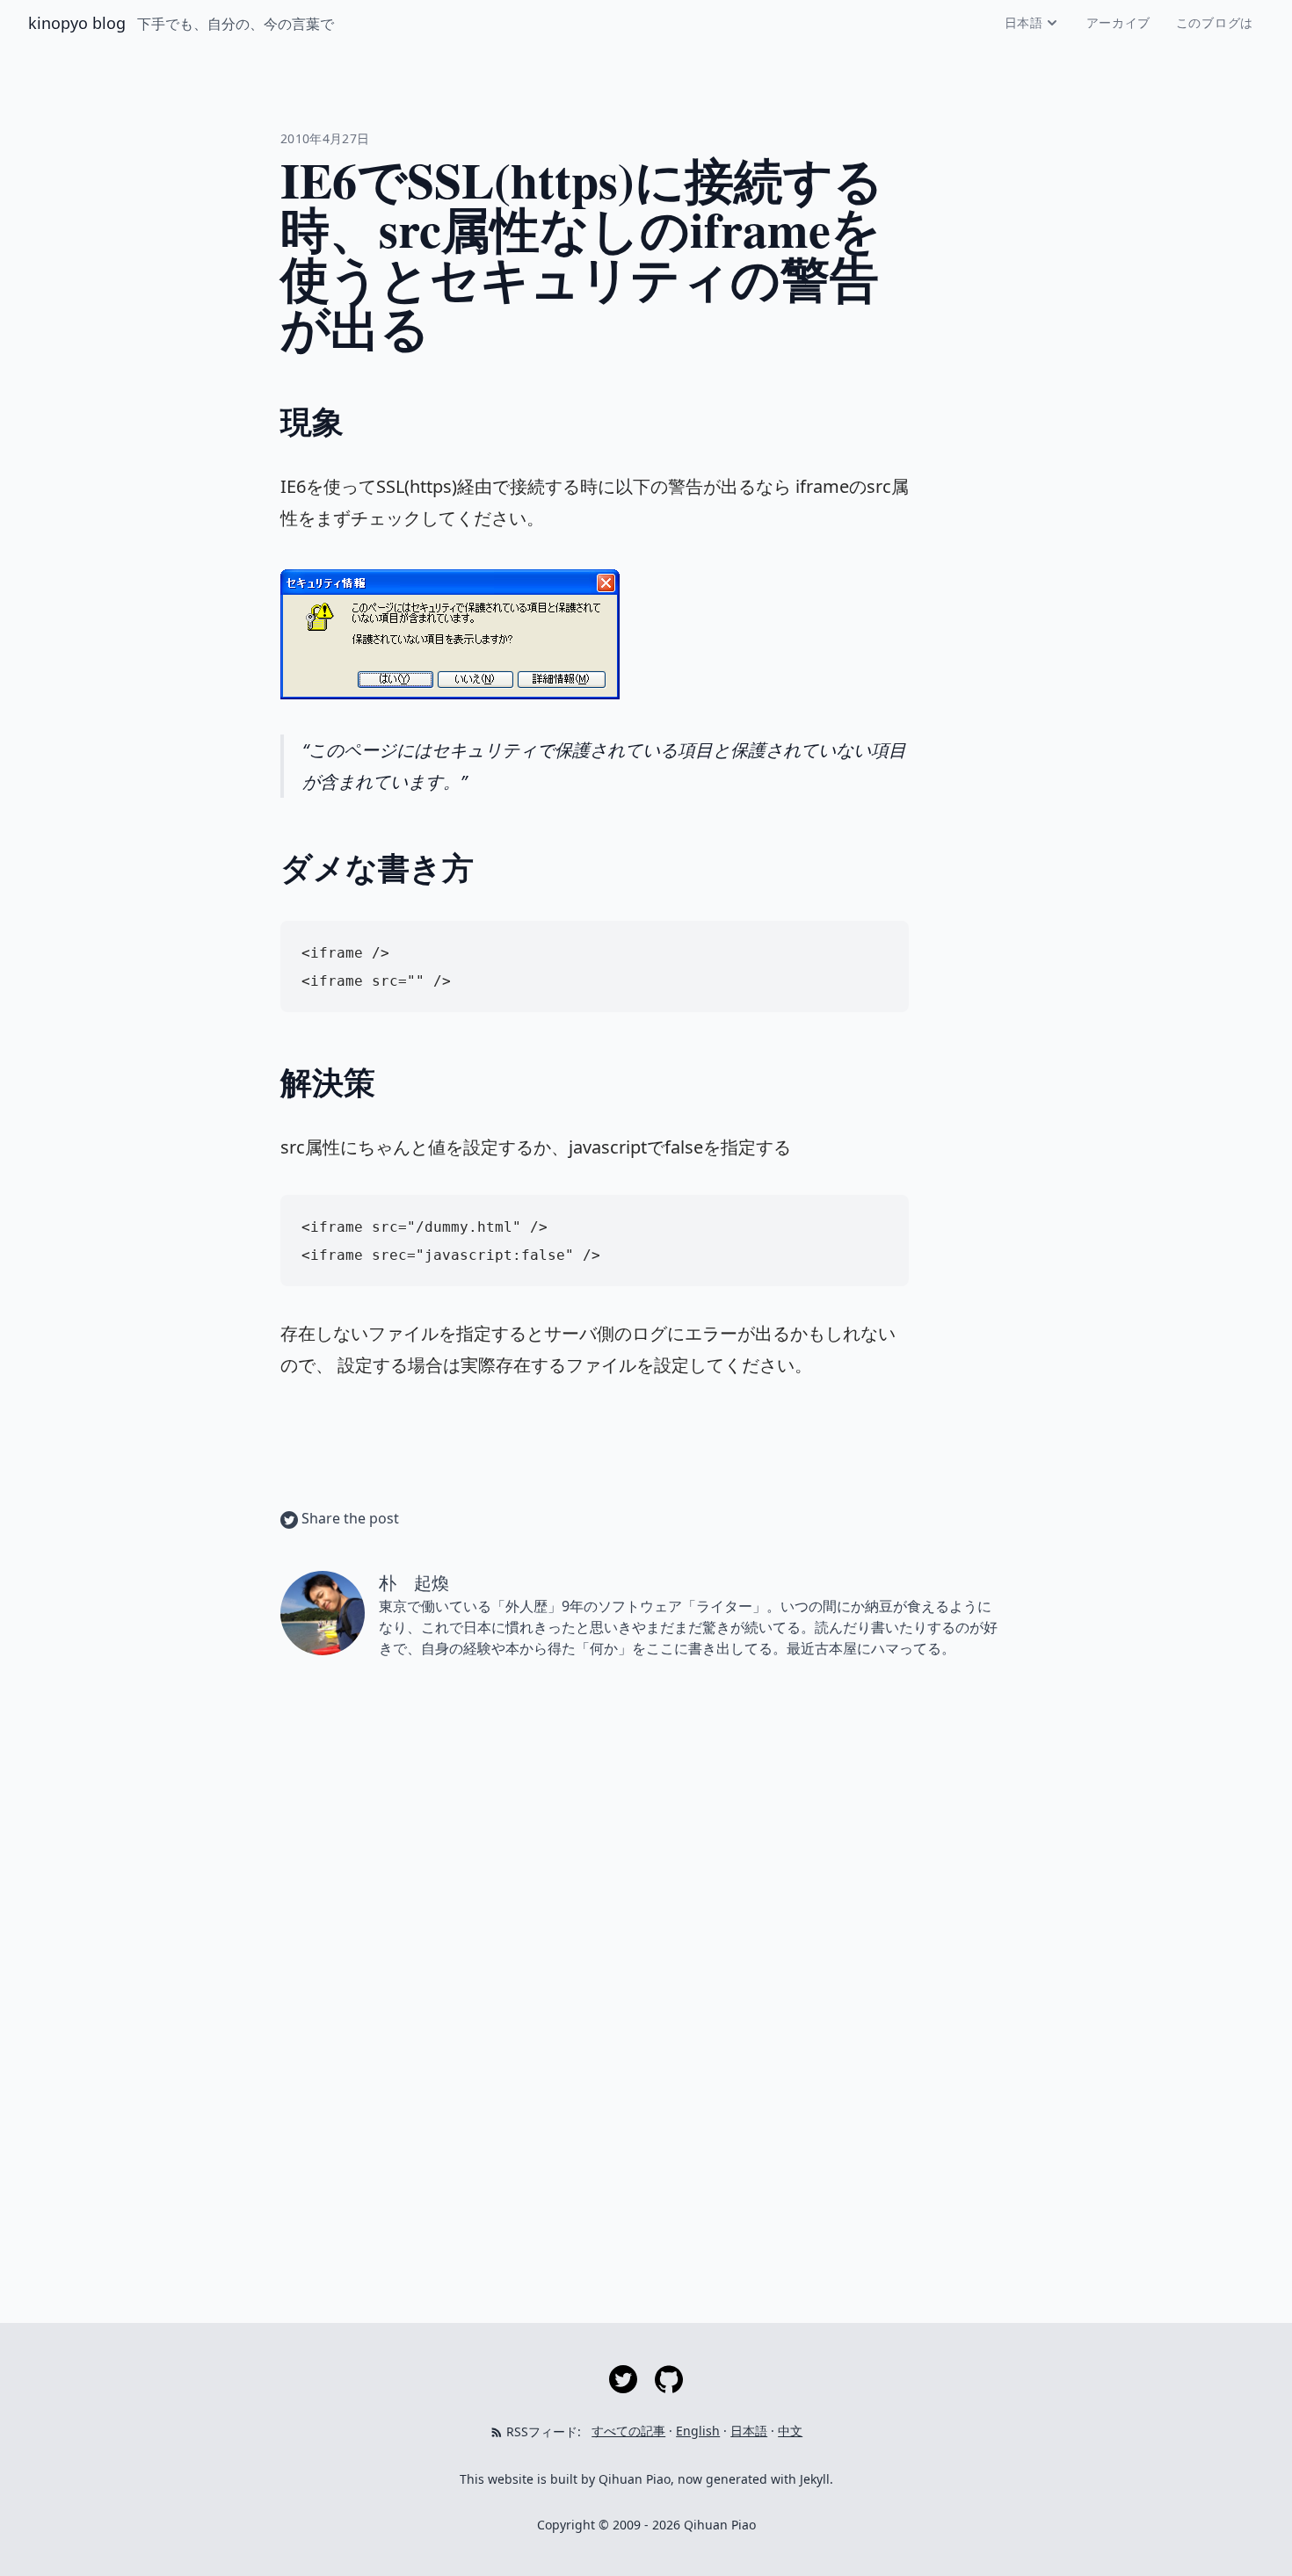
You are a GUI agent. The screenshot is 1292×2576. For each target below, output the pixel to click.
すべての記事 (628, 2431)
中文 (790, 2431)
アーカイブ (1119, 22)
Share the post (348, 1518)
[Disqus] (646, 1921)
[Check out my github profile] (669, 2378)
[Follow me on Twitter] (625, 2378)
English (698, 2431)
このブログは (1215, 22)
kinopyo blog (79, 23)
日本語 (1024, 22)
